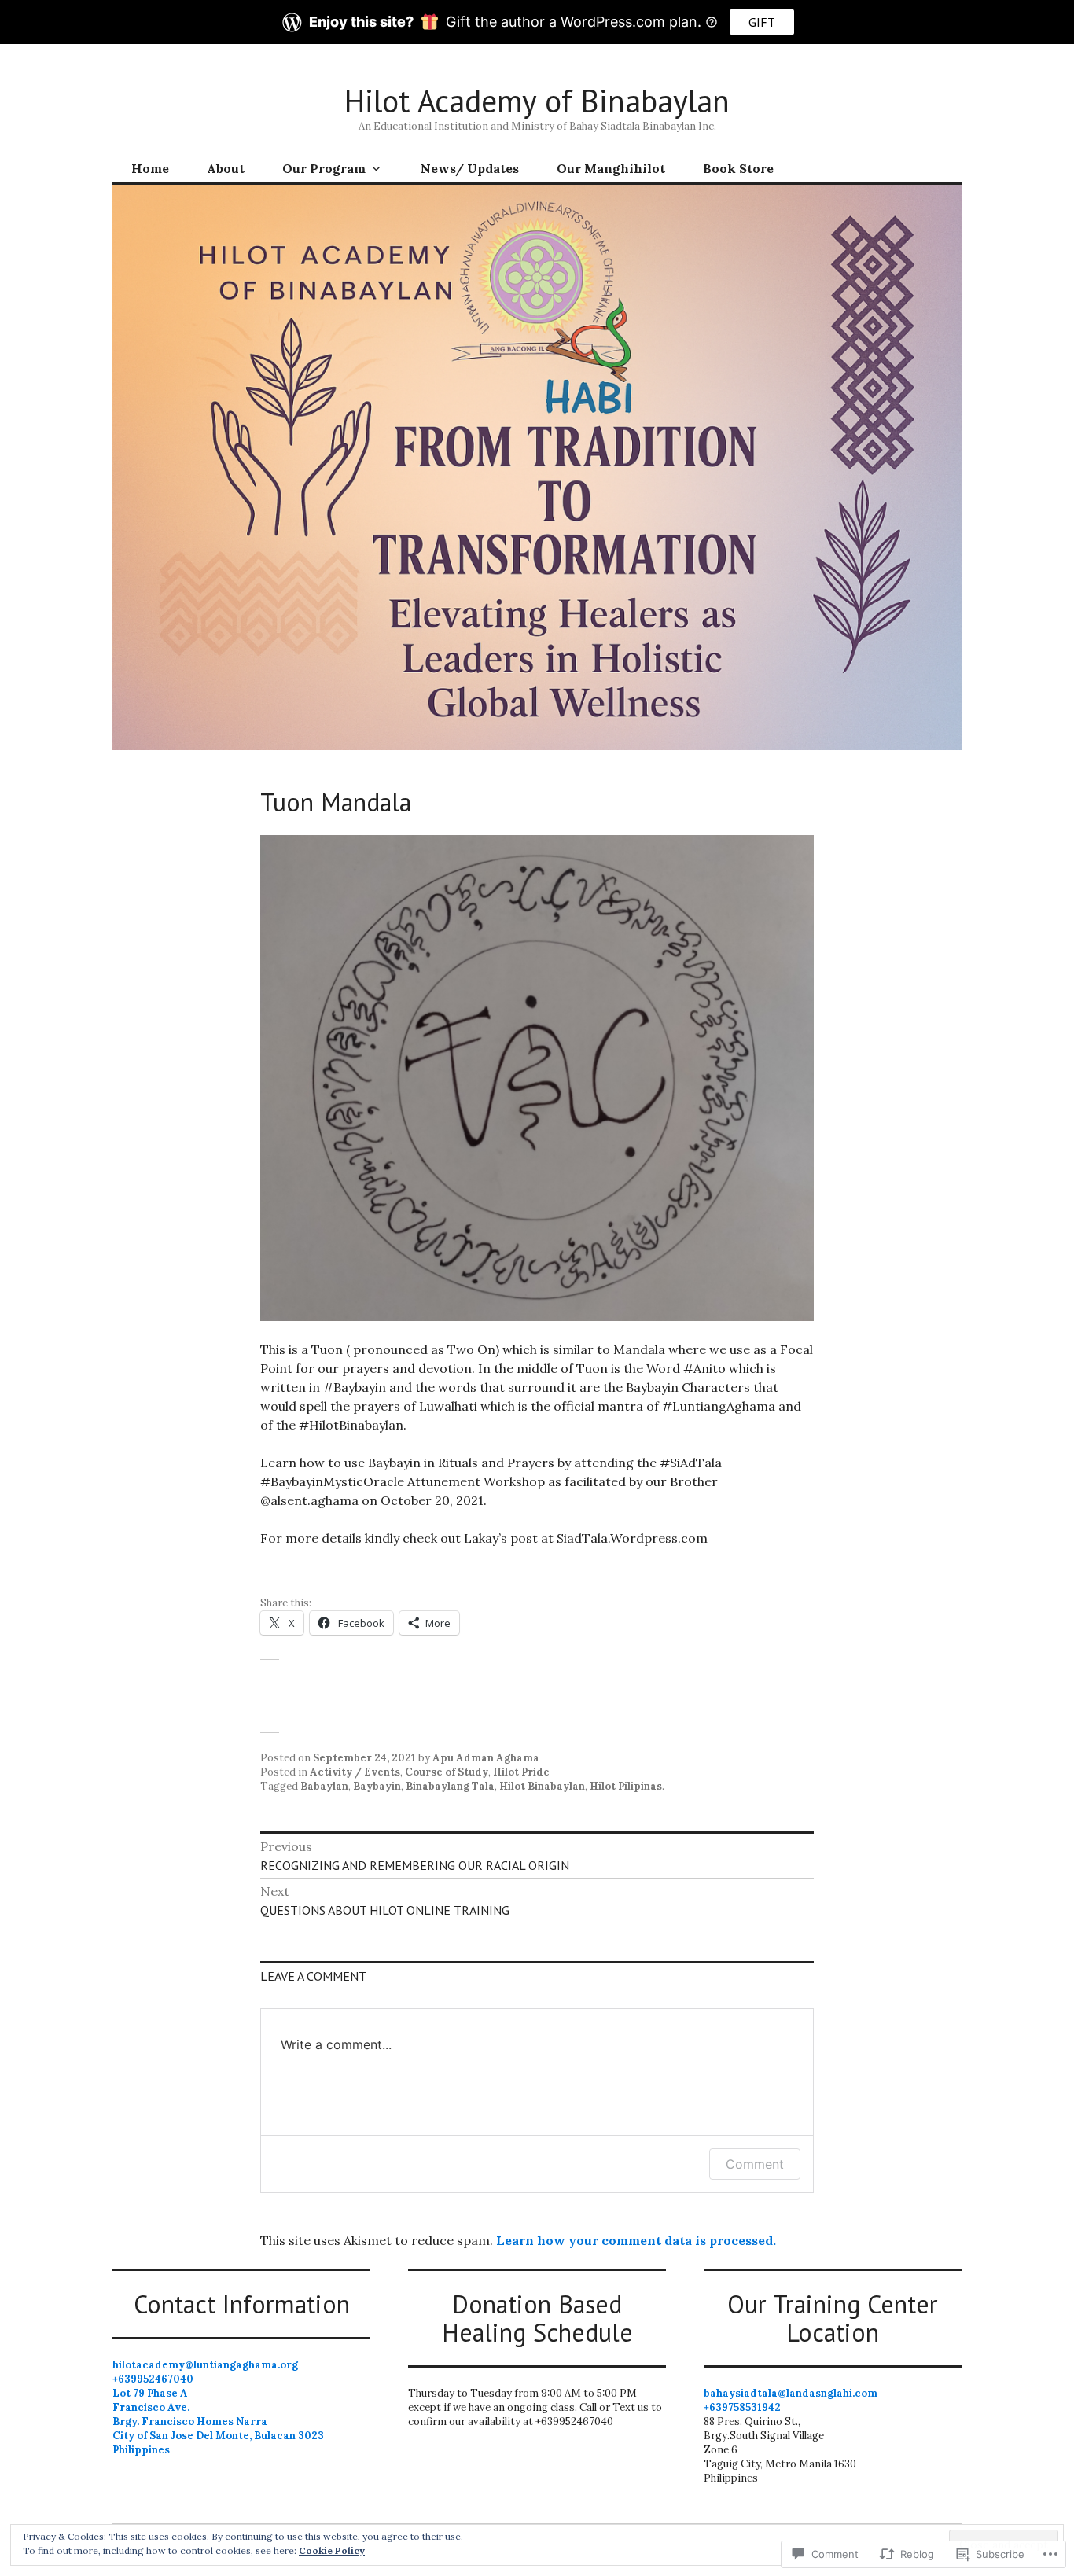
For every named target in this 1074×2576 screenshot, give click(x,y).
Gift (762, 22)
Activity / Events (355, 1772)
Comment (755, 2164)
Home (150, 168)
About (226, 168)
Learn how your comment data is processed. (636, 2240)
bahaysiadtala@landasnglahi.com (791, 2393)
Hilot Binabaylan (542, 1786)
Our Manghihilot (611, 168)
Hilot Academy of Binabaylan (537, 101)
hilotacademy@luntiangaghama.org (205, 2365)
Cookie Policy (332, 2550)
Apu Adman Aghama (486, 1758)
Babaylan (324, 1786)
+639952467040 (153, 2379)
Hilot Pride (521, 1772)
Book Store (738, 168)
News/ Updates (470, 168)
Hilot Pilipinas (626, 1786)
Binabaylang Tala (450, 1786)
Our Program (324, 168)
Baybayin (377, 1786)
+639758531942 (742, 2407)
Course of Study (447, 1772)
